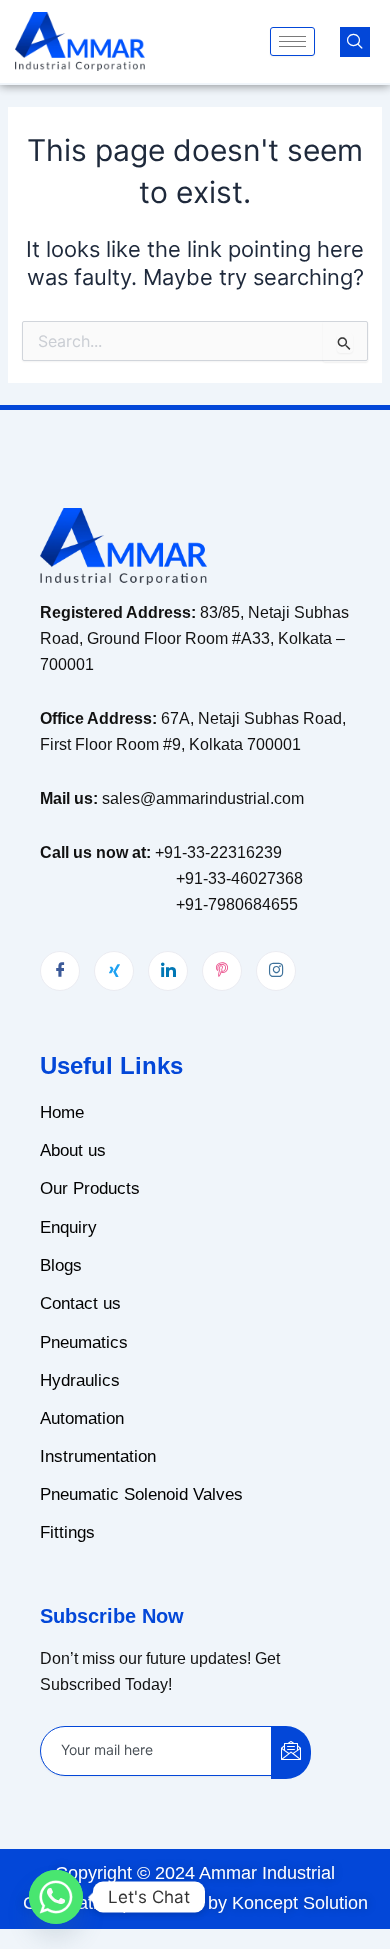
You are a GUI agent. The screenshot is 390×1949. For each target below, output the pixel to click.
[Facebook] (60, 971)
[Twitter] (114, 971)
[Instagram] (276, 971)
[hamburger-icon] (292, 41)
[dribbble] (222, 971)
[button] (355, 42)
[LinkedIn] (168, 971)
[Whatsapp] (56, 1897)
